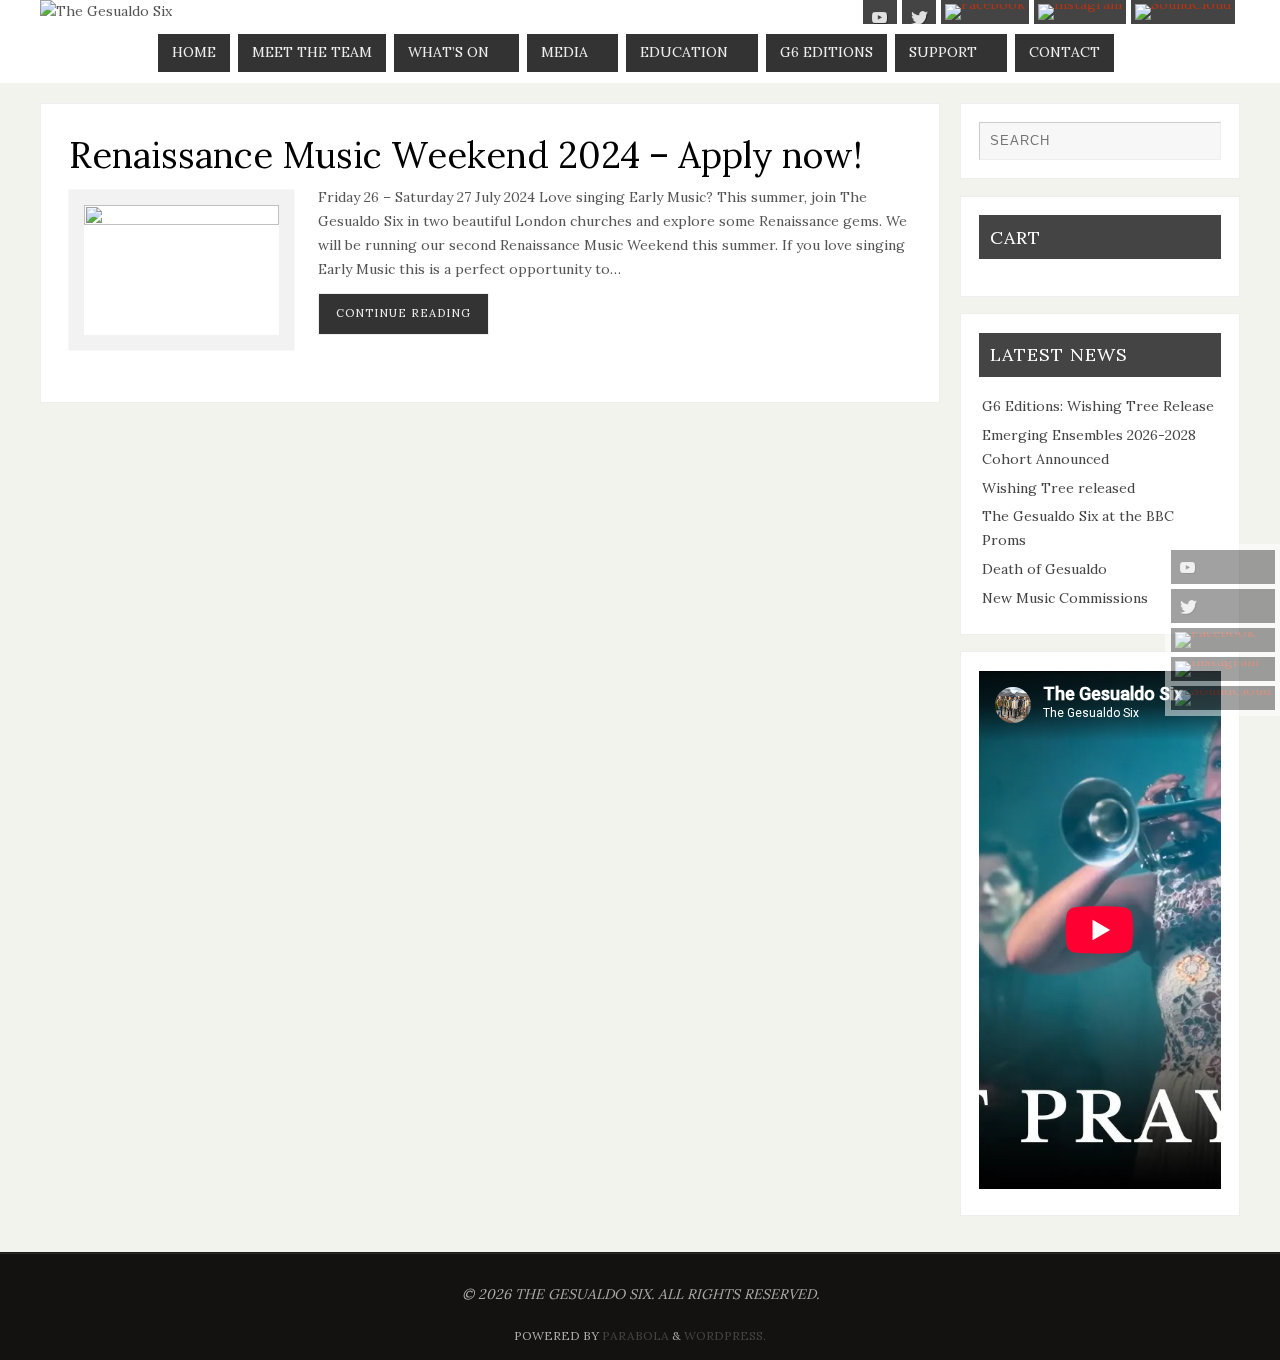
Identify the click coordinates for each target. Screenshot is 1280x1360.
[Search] (1196, 146)
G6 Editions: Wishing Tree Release (1098, 406)
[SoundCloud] (1223, 698)
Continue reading (403, 313)
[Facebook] (1223, 640)
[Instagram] (1223, 669)
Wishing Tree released (1058, 488)
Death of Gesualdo (1044, 569)
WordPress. (725, 1335)
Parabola (635, 1335)
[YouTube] (1223, 567)
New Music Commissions (1065, 598)
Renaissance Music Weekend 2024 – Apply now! (465, 155)
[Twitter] (1223, 606)
